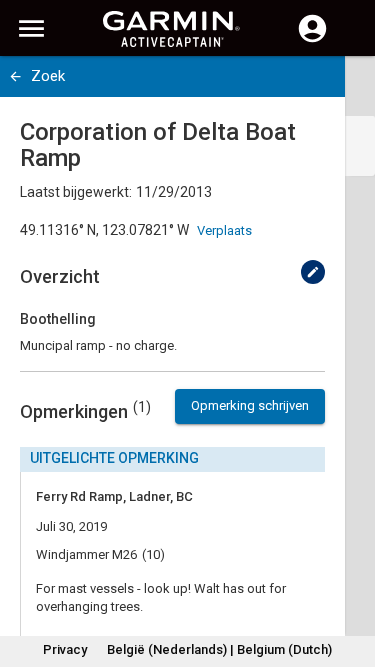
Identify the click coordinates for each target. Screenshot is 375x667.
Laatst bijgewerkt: (76, 192)
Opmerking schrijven (250, 405)
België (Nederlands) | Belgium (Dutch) (219, 649)
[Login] (312, 40)
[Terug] (15, 76)
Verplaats (224, 230)
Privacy (65, 649)
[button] (350, 576)
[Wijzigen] (313, 272)
